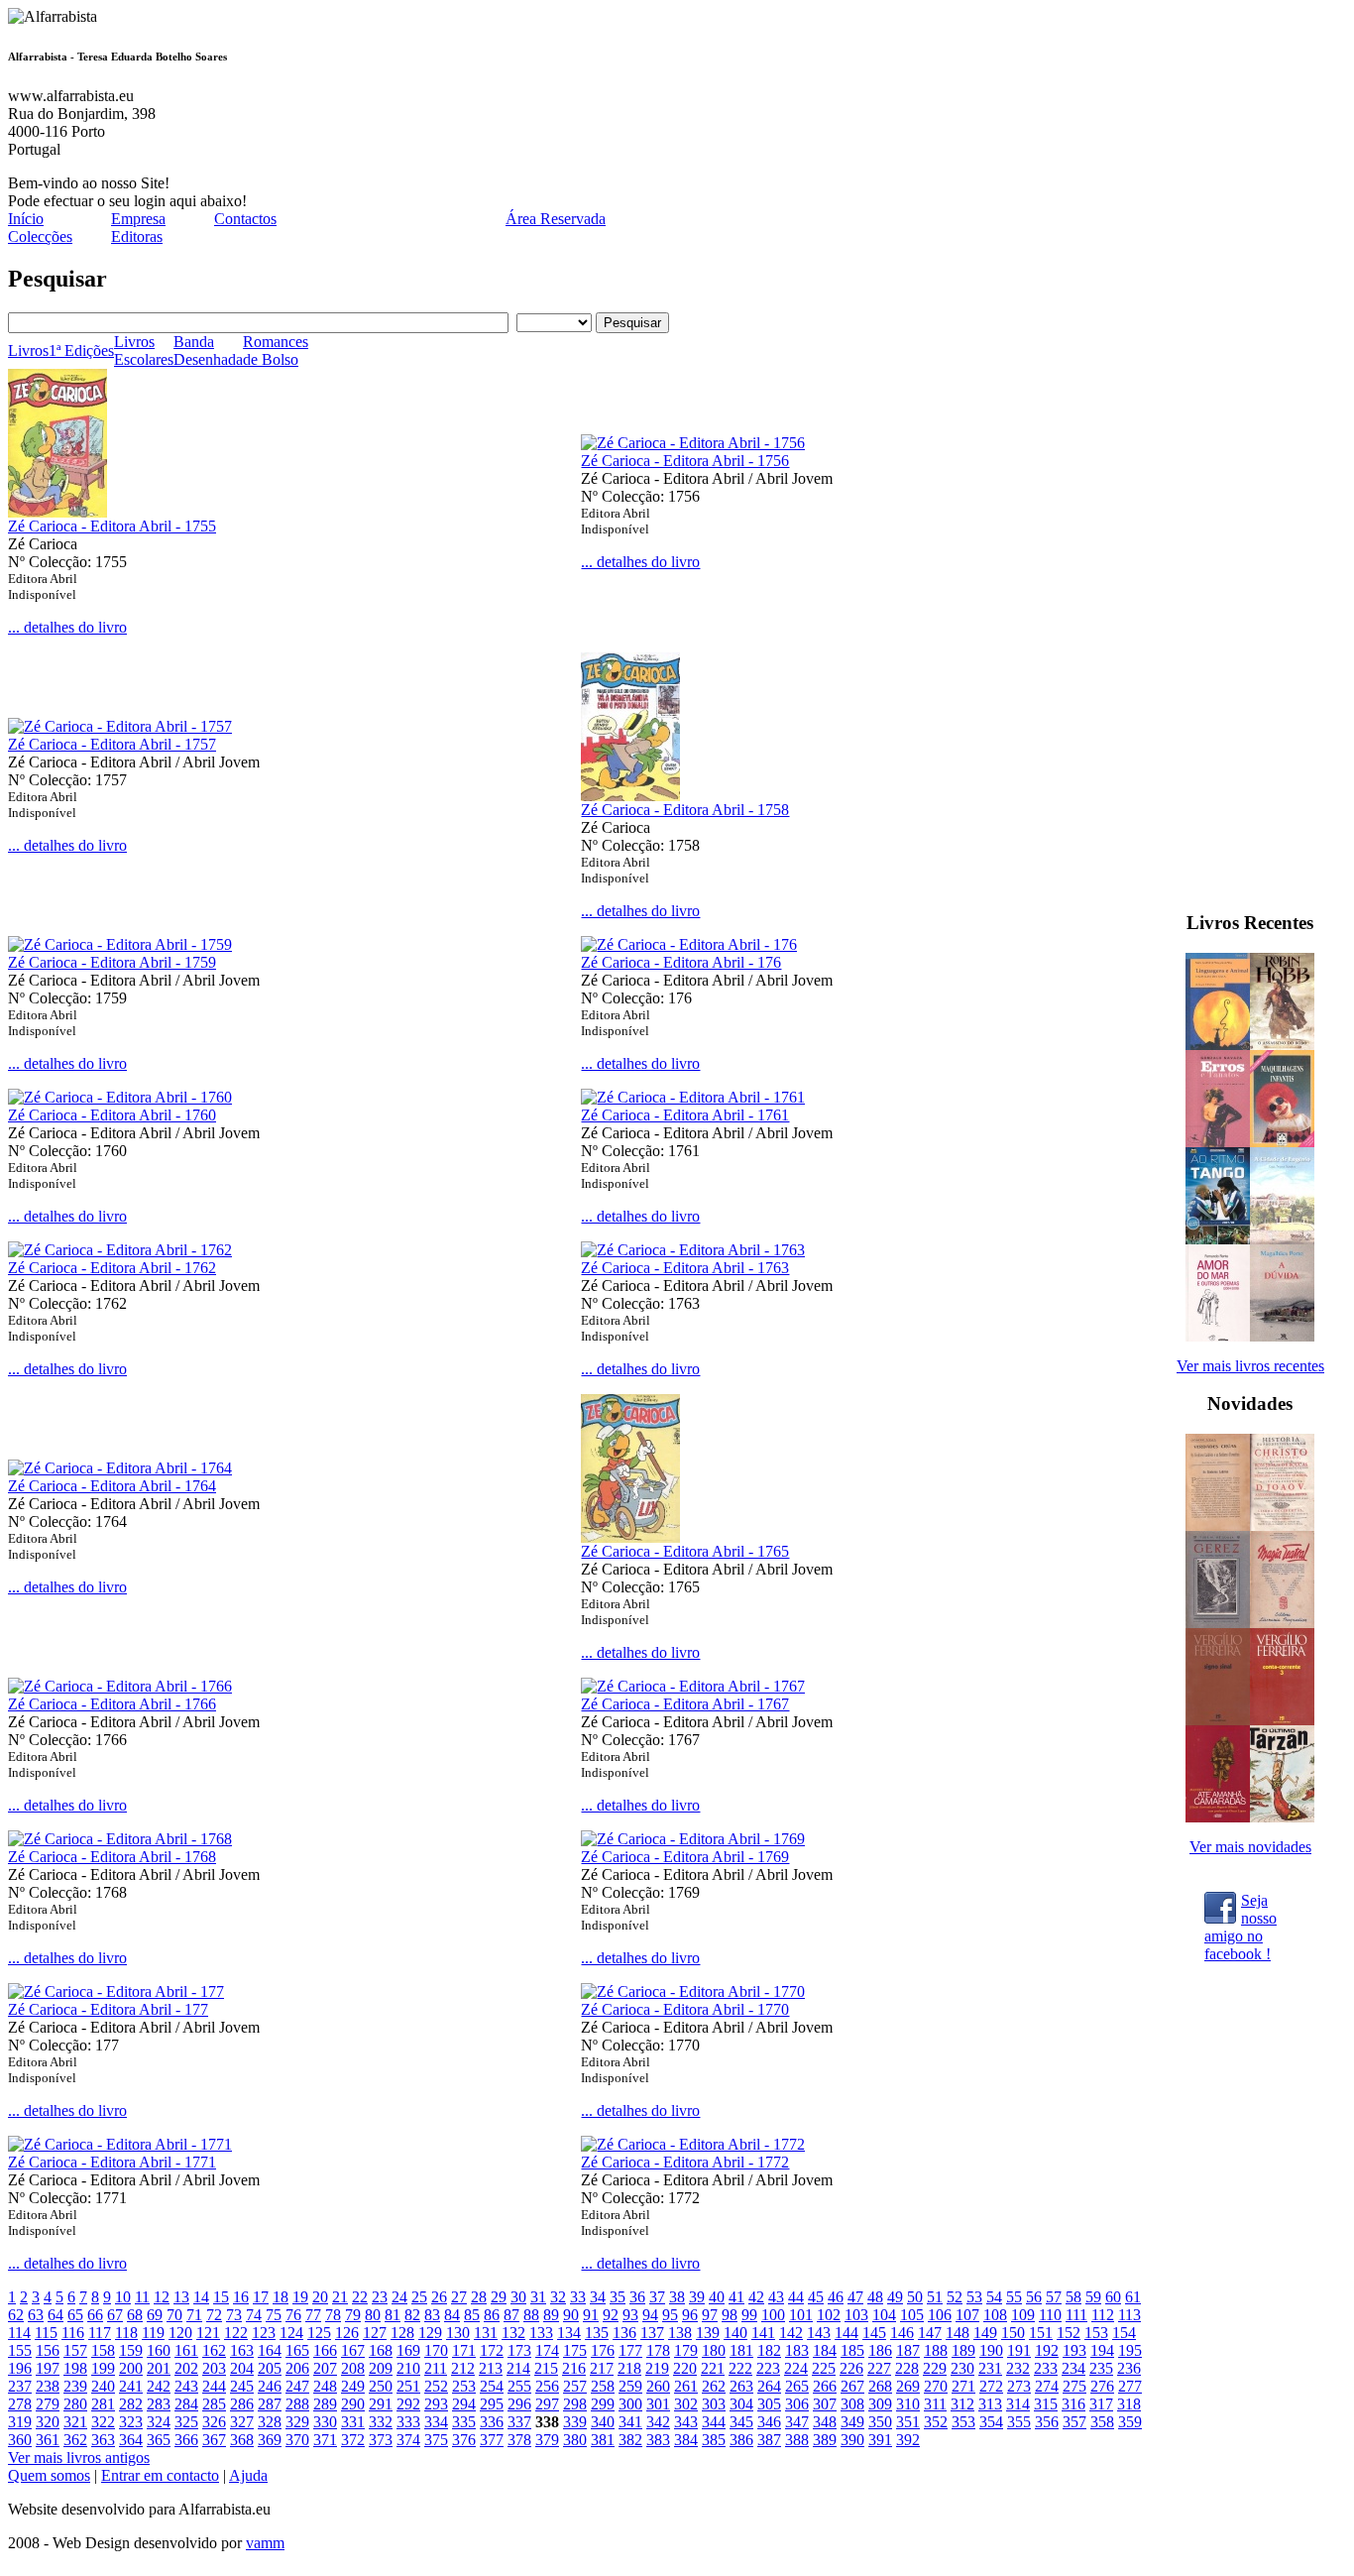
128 (402, 2333)
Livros (28, 351)
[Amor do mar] (1218, 1336)
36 (637, 2297)
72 (214, 2315)
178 (658, 2350)
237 (20, 2386)
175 (575, 2350)
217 (602, 2368)
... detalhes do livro (67, 627)
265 (797, 2386)
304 (741, 2404)
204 (242, 2368)
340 (603, 2422)
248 (325, 2386)
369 (270, 2440)
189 (963, 2350)
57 (1054, 2297)
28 (479, 2297)
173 (519, 2350)
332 (381, 2422)
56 (1034, 2297)
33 (578, 2297)
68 (135, 2315)
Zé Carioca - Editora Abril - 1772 (685, 2162)
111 (1076, 2315)
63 (36, 2315)
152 (1069, 2333)
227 (879, 2368)
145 (874, 2333)
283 (159, 2404)
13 (181, 2297)
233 (1046, 2368)
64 (56, 2315)
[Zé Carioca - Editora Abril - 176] (689, 944)
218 (629, 2368)
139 (708, 2333)
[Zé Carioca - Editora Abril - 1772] (693, 2144)
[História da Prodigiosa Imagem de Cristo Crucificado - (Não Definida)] (1282, 1525)
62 (16, 2315)
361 (48, 2440)
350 (880, 2422)
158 (103, 2350)
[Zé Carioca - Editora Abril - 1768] (120, 1839)
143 (819, 2333)
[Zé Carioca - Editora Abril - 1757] (120, 726)
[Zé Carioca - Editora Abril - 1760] (120, 1097)
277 (1130, 2386)
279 (48, 2404)
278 (20, 2404)
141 (763, 2333)
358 (1102, 2422)
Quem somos (49, 2475)
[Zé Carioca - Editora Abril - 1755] (57, 512)
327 (242, 2422)
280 (75, 2404)
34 (598, 2297)
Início (26, 219)
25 (419, 2297)
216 (574, 2368)
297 (547, 2404)
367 (214, 2440)
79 (353, 2315)
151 (1041, 2333)
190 (991, 2350)
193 (1074, 2350)
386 (741, 2440)
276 (1102, 2386)
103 (856, 2315)
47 (855, 2297)
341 (630, 2422)
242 (159, 2386)
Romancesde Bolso (276, 351)
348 (825, 2422)
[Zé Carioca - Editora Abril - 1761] (693, 1097)
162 (214, 2350)
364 (131, 2440)
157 (75, 2350)
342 (658, 2422)
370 (297, 2440)
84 (452, 2315)
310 (908, 2404)
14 (201, 2297)
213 (491, 2368)
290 (353, 2404)
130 (458, 2333)
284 (186, 2404)
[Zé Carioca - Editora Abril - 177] (116, 1991)
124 (291, 2333)
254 (492, 2386)
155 (20, 2350)
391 (880, 2440)
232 (1018, 2368)
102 (829, 2315)
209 (381, 2368)
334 (436, 2422)
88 (531, 2315)
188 (936, 2350)
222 (740, 2368)
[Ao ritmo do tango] (1218, 1239)
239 (75, 2386)
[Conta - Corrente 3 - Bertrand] (1282, 1720)
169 (408, 2350)
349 (852, 2422)
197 (48, 2368)
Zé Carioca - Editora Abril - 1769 (685, 1857)
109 (1023, 2315)
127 (375, 2333)
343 (686, 2422)
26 (439, 2297)
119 (153, 2333)
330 (325, 2422)
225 (824, 2368)
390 (852, 2440)
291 (381, 2404)
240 (103, 2386)
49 (895, 2297)
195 (1130, 2350)
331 (353, 2422)
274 (1047, 2386)
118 (126, 2333)
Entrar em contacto (160, 2475)
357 (1074, 2422)
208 (353, 2368)
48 (875, 2297)
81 (393, 2315)
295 (492, 2404)
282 (131, 2404)
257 (575, 2386)
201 (159, 2368)
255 (519, 2386)
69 (155, 2315)
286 (242, 2404)
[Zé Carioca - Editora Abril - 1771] (120, 2144)
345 (741, 2422)
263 (741, 2386)
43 (776, 2297)
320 (48, 2422)
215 (546, 2368)
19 (300, 2297)
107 (967, 2315)
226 (851, 2368)
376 (464, 2440)
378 (519, 2440)
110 (1050, 2315)
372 (353, 2440)
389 (825, 2440)
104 (884, 2315)
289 (325, 2404)
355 (1019, 2422)
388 (797, 2440)
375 (436, 2440)
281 (103, 2404)
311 (935, 2404)
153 (1096, 2333)
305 (769, 2404)
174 (547, 2350)
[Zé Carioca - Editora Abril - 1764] (120, 1468)
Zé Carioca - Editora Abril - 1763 (685, 1268)
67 (115, 2315)
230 (962, 2368)
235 (1101, 2368)
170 (436, 2350)
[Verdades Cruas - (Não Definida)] (1218, 1525)
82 (412, 2315)
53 (974, 2297)
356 (1047, 2422)
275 (1074, 2386)
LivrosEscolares (144, 351)
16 (241, 2297)
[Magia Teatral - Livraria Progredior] (1282, 1623)
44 (796, 2297)
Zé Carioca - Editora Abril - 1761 (685, 1115)
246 (270, 2386)
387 (769, 2440)
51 (935, 2297)
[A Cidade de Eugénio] (1282, 1239)
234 (1073, 2368)
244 (214, 2386)
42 (756, 2297)
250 (381, 2386)
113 (1129, 2315)
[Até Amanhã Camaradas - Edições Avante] (1218, 1817)
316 (1073, 2404)
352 (936, 2422)
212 (463, 2368)
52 (955, 2297)
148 (958, 2333)
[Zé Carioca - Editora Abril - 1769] (693, 1839)
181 (741, 2350)
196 (20, 2368)
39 (697, 2297)
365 (159, 2440)
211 (436, 2368)
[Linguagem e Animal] (1218, 1045)
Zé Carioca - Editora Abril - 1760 (112, 1115)
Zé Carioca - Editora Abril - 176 (681, 962)
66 (95, 2315)
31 (538, 2297)
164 (270, 2350)
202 (186, 2368)
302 (686, 2404)
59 (1093, 2297)
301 (658, 2404)
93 (630, 2315)
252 (436, 2386)
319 (20, 2422)
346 (769, 2422)
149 (985, 2333)
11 (142, 2297)
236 (1129, 2368)
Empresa (138, 219)
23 (380, 2297)
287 (270, 2404)
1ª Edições (81, 351)
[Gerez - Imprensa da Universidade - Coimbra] (1218, 1623)
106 (940, 2315)
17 (261, 2297)
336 (492, 2422)
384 (686, 2440)
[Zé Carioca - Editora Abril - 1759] (120, 944)
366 (186, 2440)
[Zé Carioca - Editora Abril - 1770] (693, 1991)
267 (852, 2386)
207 (325, 2368)
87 (511, 2315)
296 (519, 2404)
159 (131, 2350)
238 (48, 2386)
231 (990, 2368)
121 (208, 2333)
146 (902, 2333)
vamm (265, 2543)
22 (360, 2297)
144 (846, 2333)
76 (293, 2315)
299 (603, 2404)
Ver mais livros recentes (1250, 1366)
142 (791, 2333)
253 (464, 2386)
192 (1047, 2350)
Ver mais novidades (1250, 1847)
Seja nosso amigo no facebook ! (1241, 1917)
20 (320, 2297)
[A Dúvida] (1282, 1336)
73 (234, 2315)
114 (19, 2333)
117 (100, 2333)
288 (297, 2404)
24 (399, 2297)
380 (575, 2440)
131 (486, 2333)
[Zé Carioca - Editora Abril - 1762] (120, 1250)
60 (1113, 2297)
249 (353, 2386)
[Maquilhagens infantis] (1282, 1142)
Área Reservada (556, 219)
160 (159, 2350)
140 (735, 2333)
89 (551, 2315)
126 (347, 2333)
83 (432, 2315)
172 (492, 2350)
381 (603, 2440)
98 (730, 2315)
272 (991, 2386)
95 (670, 2315)
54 (994, 2297)
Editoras (137, 236)
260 (658, 2386)
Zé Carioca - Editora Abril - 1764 (112, 1486)
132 (513, 2333)
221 (713, 2368)
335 (464, 2422)
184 (825, 2350)
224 (796, 2368)
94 (650, 2315)
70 (174, 2315)
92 (611, 2315)
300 (630, 2404)
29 (499, 2297)
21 (340, 2297)
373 (381, 2440)
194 (1102, 2350)
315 (1046, 2404)
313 (990, 2404)
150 (1013, 2333)
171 (464, 2350)
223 (768, 2368)
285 (214, 2404)
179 (686, 2350)
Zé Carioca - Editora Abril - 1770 (685, 2009)
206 (297, 2368)
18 (281, 2297)
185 (852, 2350)
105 (912, 2315)
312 (962, 2404)
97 (710, 2315)
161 (186, 2350)
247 (297, 2386)
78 (333, 2315)
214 (518, 2368)
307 (825, 2404)
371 (325, 2440)
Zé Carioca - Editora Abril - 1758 (685, 810)
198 (75, 2368)
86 (492, 2315)
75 (274, 2315)
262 (714, 2386)
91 (591, 2315)
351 (908, 2422)
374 (408, 2440)
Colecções (40, 236)
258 (603, 2386)
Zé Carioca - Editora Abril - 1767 (685, 1704)
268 (880, 2386)
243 (186, 2386)
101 (801, 2315)
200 (131, 2368)
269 (908, 2386)
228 (907, 2368)
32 (558, 2297)
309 (880, 2404)
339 (575, 2422)
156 (48, 2350)
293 (436, 2404)
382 (630, 2440)
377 (492, 2440)
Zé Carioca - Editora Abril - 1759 (112, 962)
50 (915, 2297)
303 (714, 2404)
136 (624, 2333)
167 (353, 2350)
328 (270, 2422)
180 (714, 2350)
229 (935, 2368)
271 (963, 2386)
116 (73, 2333)
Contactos (245, 219)
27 (459, 2297)
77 (313, 2315)
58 (1073, 2297)
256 (547, 2386)
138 (680, 2333)
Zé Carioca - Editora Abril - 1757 (112, 744)
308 (852, 2404)
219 (657, 2368)
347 (797, 2422)
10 (123, 2297)
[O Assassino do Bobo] (1282, 1045)
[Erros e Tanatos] (1218, 1142)
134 (569, 2333)
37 (657, 2297)
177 (630, 2350)
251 (408, 2386)
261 (686, 2386)
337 (519, 2422)
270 (936, 2386)
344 (714, 2422)
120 (180, 2333)
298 (575, 2404)
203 (214, 2368)
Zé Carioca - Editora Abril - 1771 (112, 2162)
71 (194, 2315)
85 (472, 2315)
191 (1019, 2350)
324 (159, 2422)
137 (652, 2333)
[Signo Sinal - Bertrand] (1218, 1720)
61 (1133, 2297)
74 (254, 2315)
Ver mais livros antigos (79, 2458)
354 (991, 2422)
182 (769, 2350)
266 (825, 2386)
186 (880, 2350)
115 (46, 2333)
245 (242, 2386)
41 (736, 2297)
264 (769, 2386)
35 (618, 2297)
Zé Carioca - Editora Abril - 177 (108, 2009)
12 (162, 2297)
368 (242, 2440)
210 (408, 2368)
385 (714, 2440)
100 (773, 2315)
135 (597, 2333)
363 (103, 2440)
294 (464, 2404)
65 (75, 2315)
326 (214, 2422)
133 (541, 2333)
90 (571, 2315)
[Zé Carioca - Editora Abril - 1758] (630, 796)
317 (1101, 2404)
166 (325, 2350)
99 (749, 2315)
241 (131, 2386)
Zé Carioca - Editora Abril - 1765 (685, 1551)
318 (1129, 2404)
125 (319, 2333)
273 (1019, 2386)
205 (270, 2368)
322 (103, 2422)
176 (603, 2350)
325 (186, 2422)
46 (836, 2297)
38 (677, 2297)
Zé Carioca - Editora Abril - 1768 (112, 1857)
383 (658, 2440)
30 (518, 2297)
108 (995, 2315)
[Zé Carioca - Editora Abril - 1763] (693, 1250)
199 (103, 2368)
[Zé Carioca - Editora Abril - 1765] (630, 1537)
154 (1124, 2333)
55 (1014, 2297)
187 (908, 2350)
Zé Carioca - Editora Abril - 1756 (685, 461)
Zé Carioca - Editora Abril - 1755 (112, 526)
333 (408, 2422)
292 (408, 2404)
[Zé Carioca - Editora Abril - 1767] (693, 1686)
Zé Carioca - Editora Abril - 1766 (112, 1704)
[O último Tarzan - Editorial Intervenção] (1282, 1817)
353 (963, 2422)
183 (797, 2350)
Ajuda (248, 2475)
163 (242, 2350)
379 (547, 2440)
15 (221, 2297)
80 (373, 2315)
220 (685, 2368)
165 (297, 2350)
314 (1018, 2404)
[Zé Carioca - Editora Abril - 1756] (693, 443)
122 (236, 2333)
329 (297, 2422)
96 (690, 2315)
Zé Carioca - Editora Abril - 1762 (112, 1268)
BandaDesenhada (208, 351)
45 (816, 2297)
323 (131, 2422)
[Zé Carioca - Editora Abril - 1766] (120, 1686)
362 (75, 2440)
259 (630, 2386)
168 (381, 2350)
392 (908, 2440)
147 (930, 2333)
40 (717, 2297)
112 (1103, 2315)
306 (797, 2404)
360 (20, 2440)
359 (1130, 2422)
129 (430, 2333)
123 (264, 2333)
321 (75, 2422)
